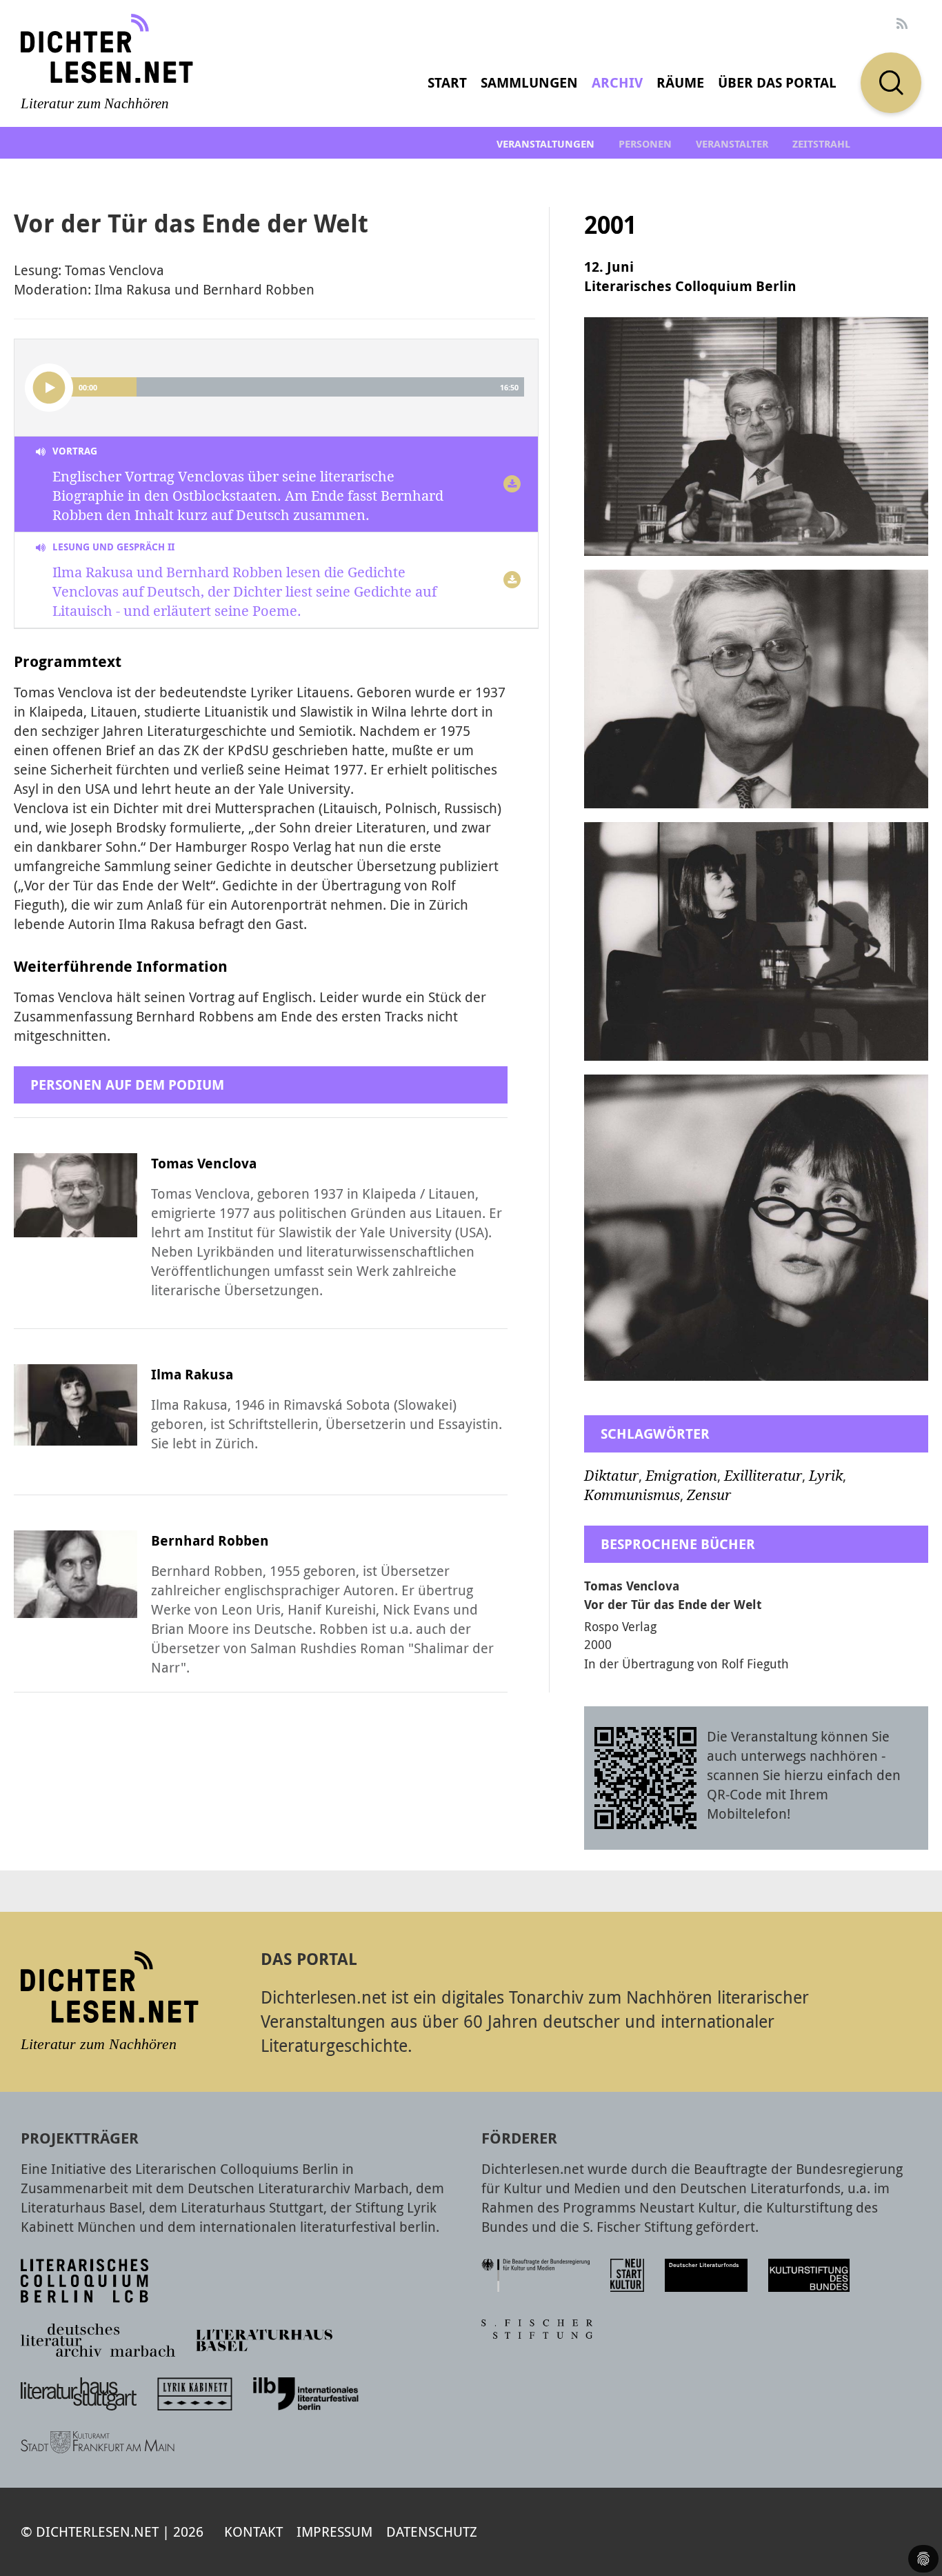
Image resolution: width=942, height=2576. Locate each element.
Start (447, 82)
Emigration (681, 1476)
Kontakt (253, 2532)
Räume (680, 82)
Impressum (334, 2532)
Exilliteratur (763, 1476)
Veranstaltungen (545, 144)
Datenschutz (432, 2532)
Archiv (617, 82)
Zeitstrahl (821, 144)
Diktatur (611, 1476)
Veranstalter (732, 144)
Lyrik (826, 1476)
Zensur (709, 1495)
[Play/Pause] (49, 388)
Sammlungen (529, 82)
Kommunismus (632, 1495)
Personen (645, 144)
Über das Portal (777, 82)
